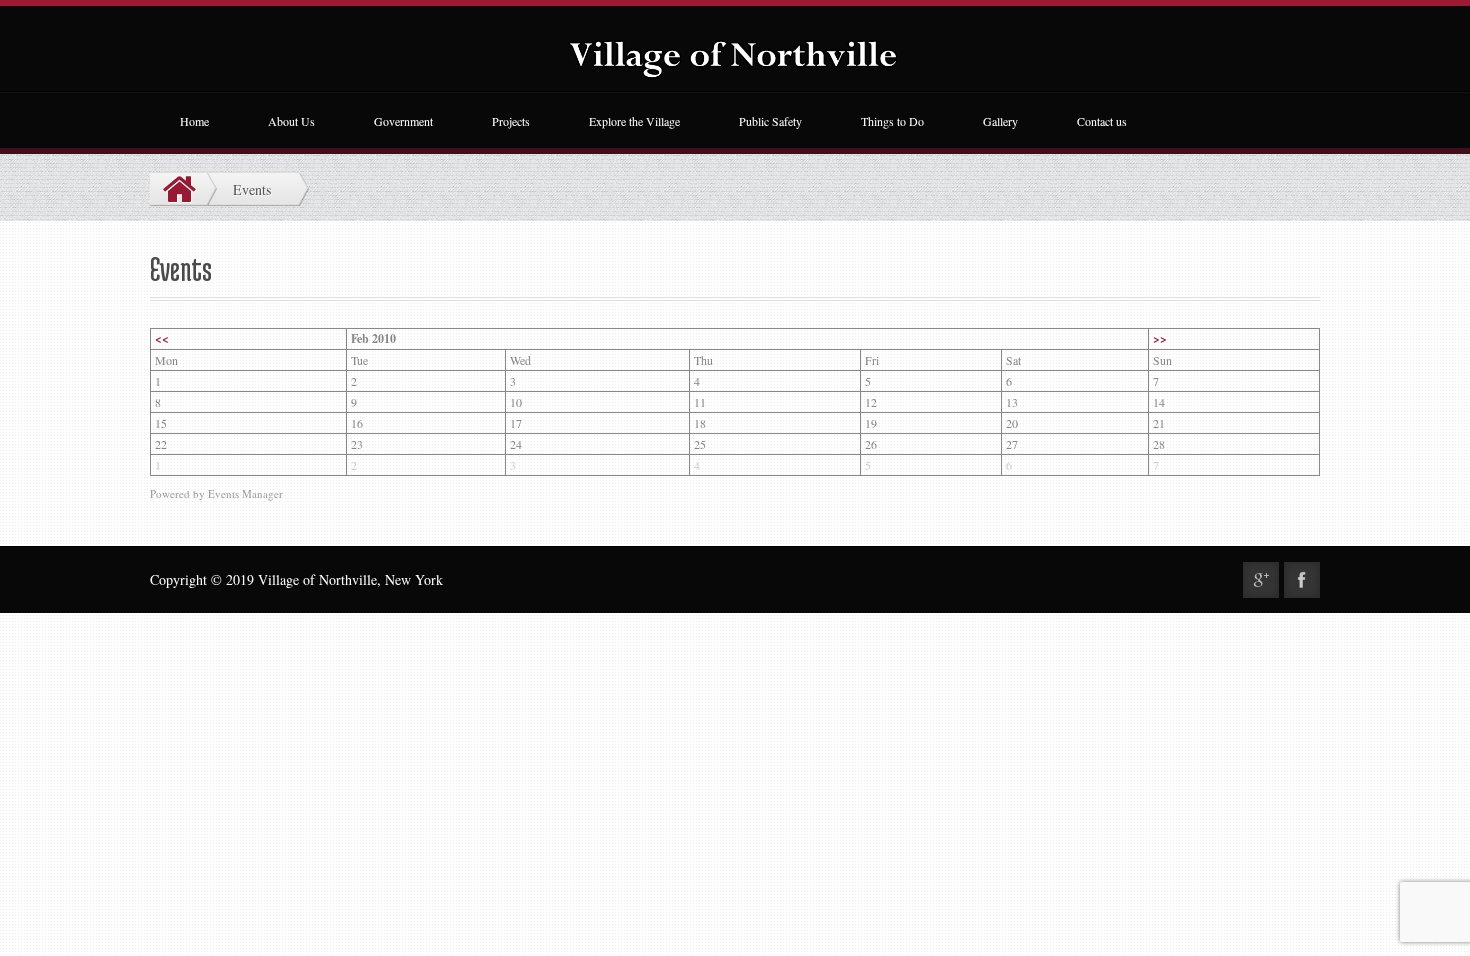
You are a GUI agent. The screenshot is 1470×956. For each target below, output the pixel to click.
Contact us (1102, 121)
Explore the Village (634, 121)
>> (1160, 338)
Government (403, 121)
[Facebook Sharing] (1302, 580)
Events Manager (245, 493)
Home (194, 121)
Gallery (1000, 121)
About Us (291, 121)
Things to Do (892, 121)
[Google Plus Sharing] (1261, 580)
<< (162, 338)
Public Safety (770, 121)
